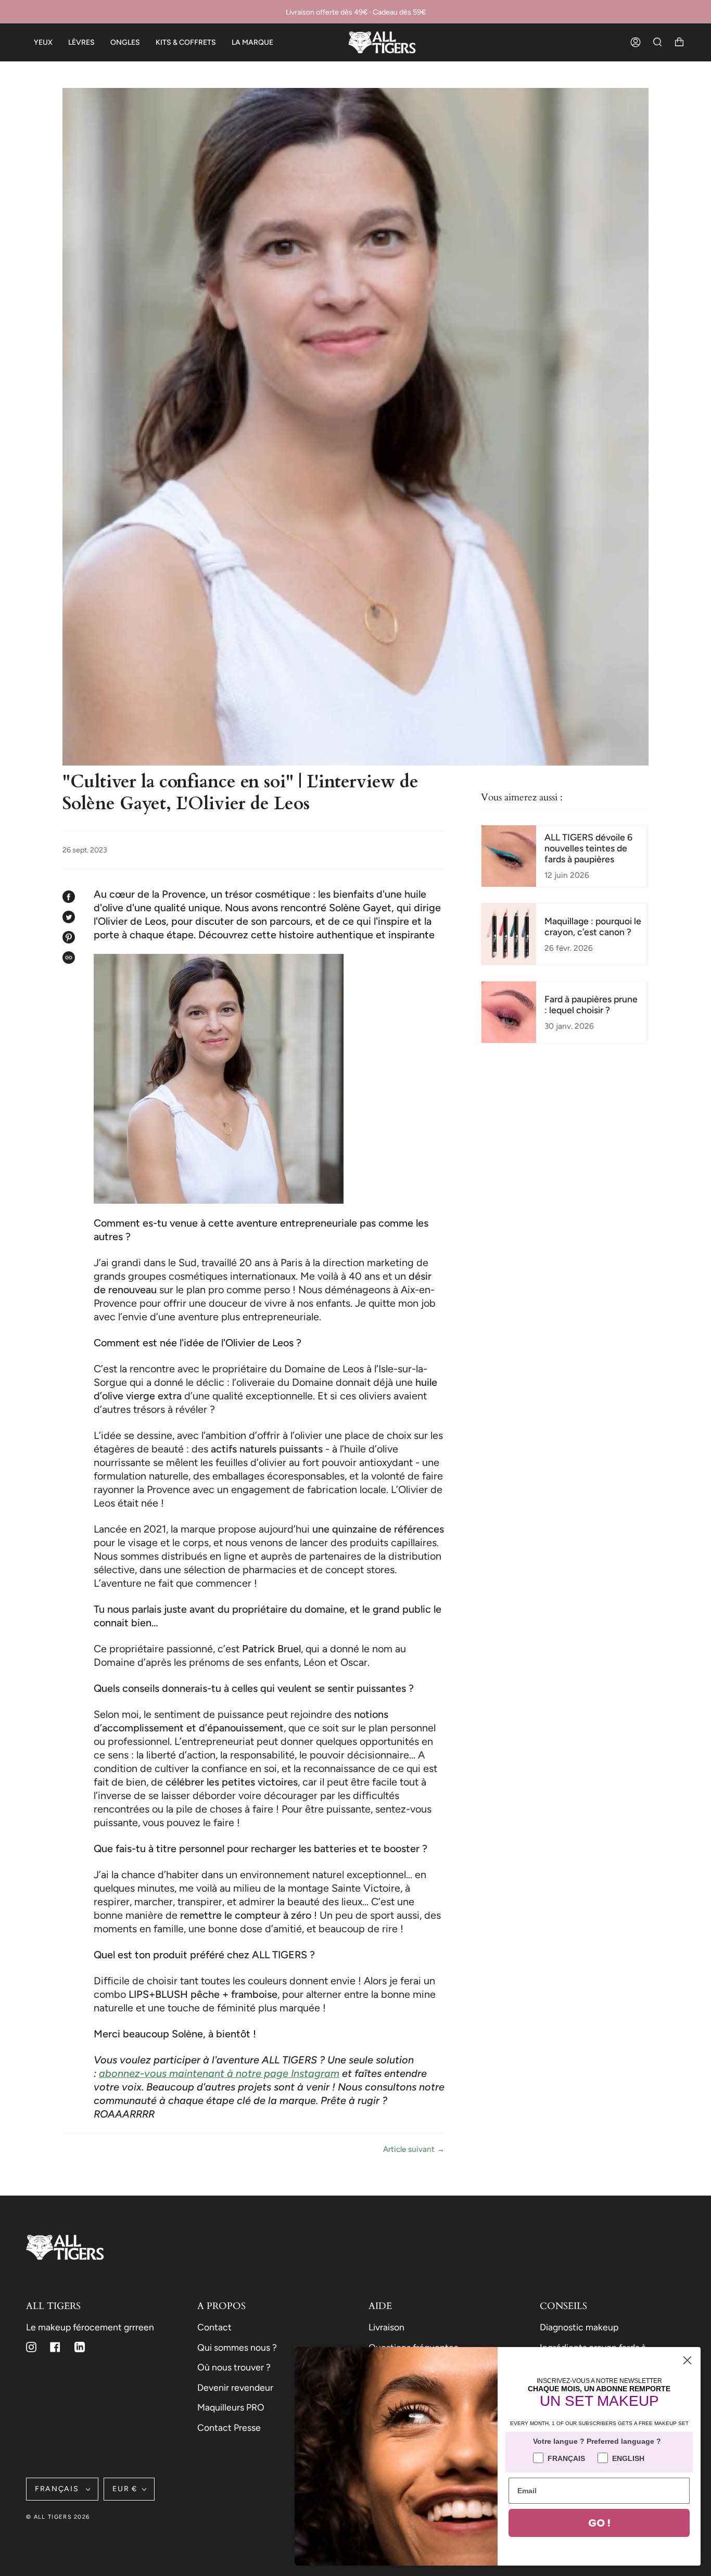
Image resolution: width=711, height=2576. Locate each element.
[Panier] (679, 42)
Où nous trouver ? (234, 2367)
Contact (214, 2327)
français (58, 2489)
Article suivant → (414, 2149)
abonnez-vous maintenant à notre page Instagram (219, 2073)
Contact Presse (229, 2427)
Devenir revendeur (235, 2387)
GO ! (599, 2523)
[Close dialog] (687, 2360)
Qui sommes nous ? (237, 2347)
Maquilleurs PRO (231, 2407)
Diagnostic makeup (579, 2327)
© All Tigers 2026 (58, 2517)
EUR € (125, 2489)
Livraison (386, 2327)
